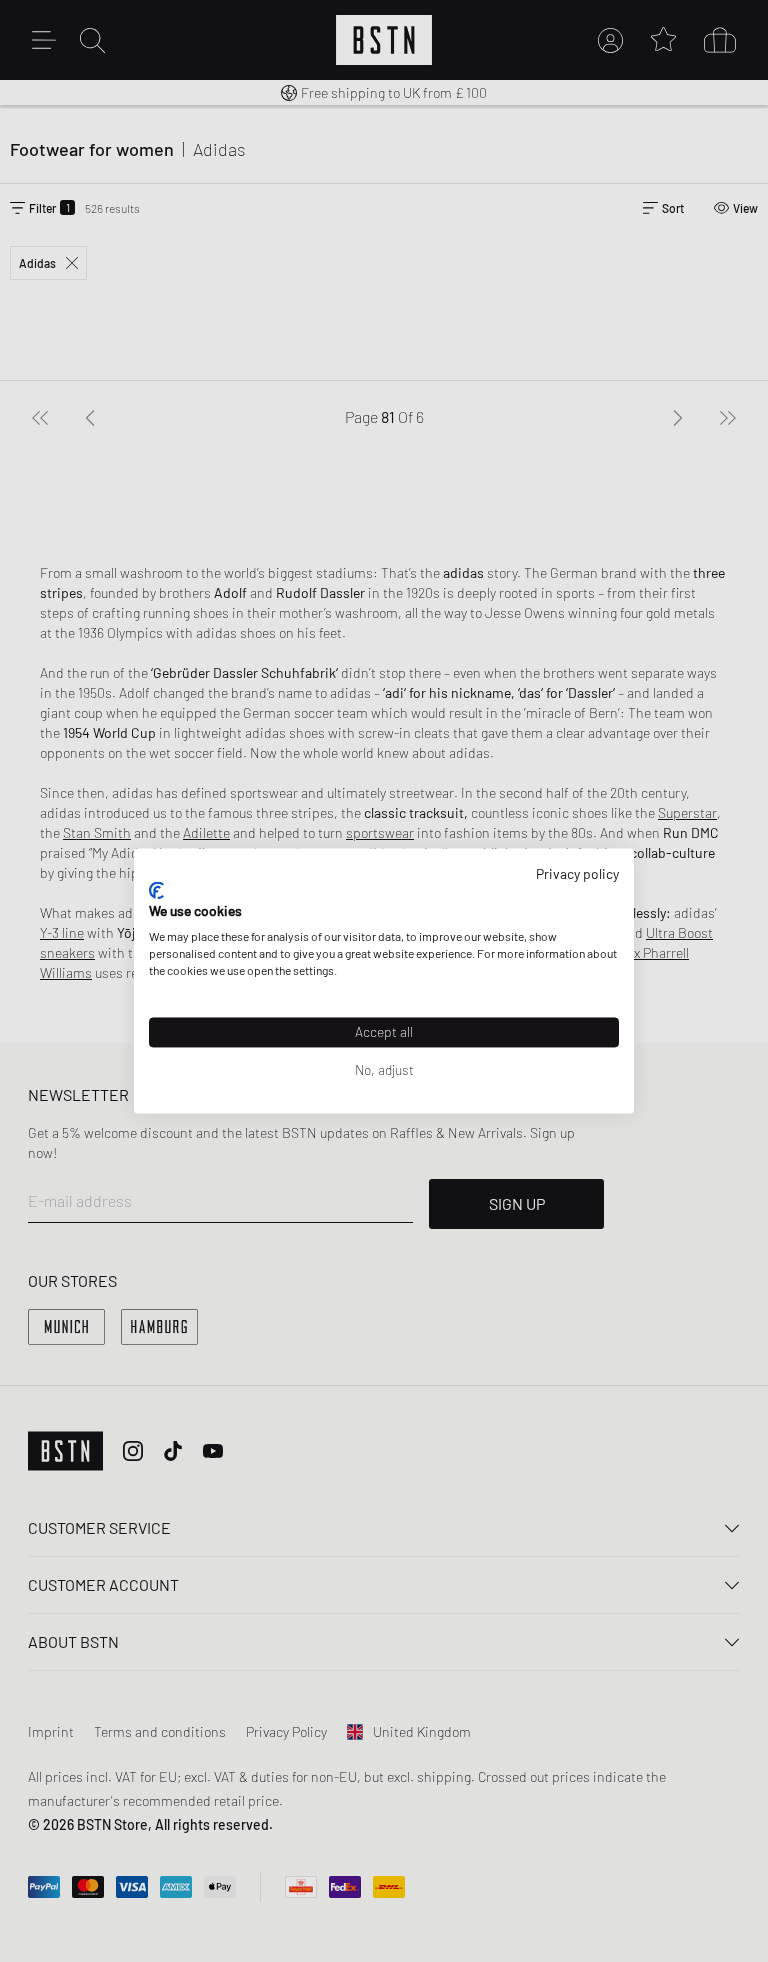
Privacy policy (577, 873)
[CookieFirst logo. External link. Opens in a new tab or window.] (156, 890)
